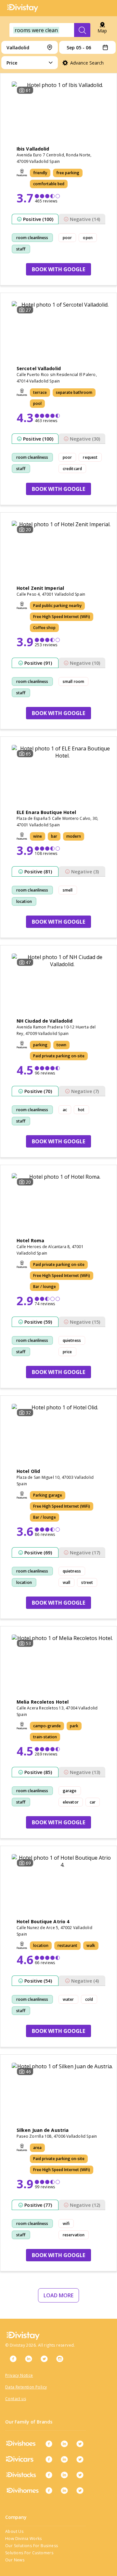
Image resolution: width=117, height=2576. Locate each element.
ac (65, 1110)
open (88, 238)
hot (81, 1110)
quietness (72, 1340)
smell (68, 890)
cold (89, 1999)
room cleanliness (32, 238)
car (93, 1802)
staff (21, 249)
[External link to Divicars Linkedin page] (64, 2459)
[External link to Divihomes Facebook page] (49, 2490)
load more (58, 2295)
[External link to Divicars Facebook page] (49, 2459)
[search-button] (82, 30)
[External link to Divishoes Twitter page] (80, 2444)
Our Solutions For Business (32, 2546)
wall (66, 1582)
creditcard (72, 469)
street (87, 1582)
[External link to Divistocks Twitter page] (80, 2475)
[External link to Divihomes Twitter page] (80, 2490)
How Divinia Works (24, 2539)
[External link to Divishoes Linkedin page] (64, 2444)
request (90, 457)
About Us (14, 2531)
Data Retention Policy (26, 2387)
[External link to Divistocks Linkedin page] (64, 2475)
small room (73, 681)
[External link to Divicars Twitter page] (80, 2459)
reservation (74, 2235)
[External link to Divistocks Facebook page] (49, 2475)
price (67, 1352)
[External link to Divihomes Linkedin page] (64, 2490)
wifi (66, 2224)
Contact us (16, 2399)
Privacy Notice (19, 2375)
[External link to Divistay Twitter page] (44, 2359)
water (68, 1999)
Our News (15, 2560)
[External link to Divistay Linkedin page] (29, 2359)
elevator (71, 1802)
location (24, 901)
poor (67, 238)
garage (70, 1791)
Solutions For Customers (29, 2553)
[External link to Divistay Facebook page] (13, 2359)
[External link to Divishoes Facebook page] (49, 2444)
